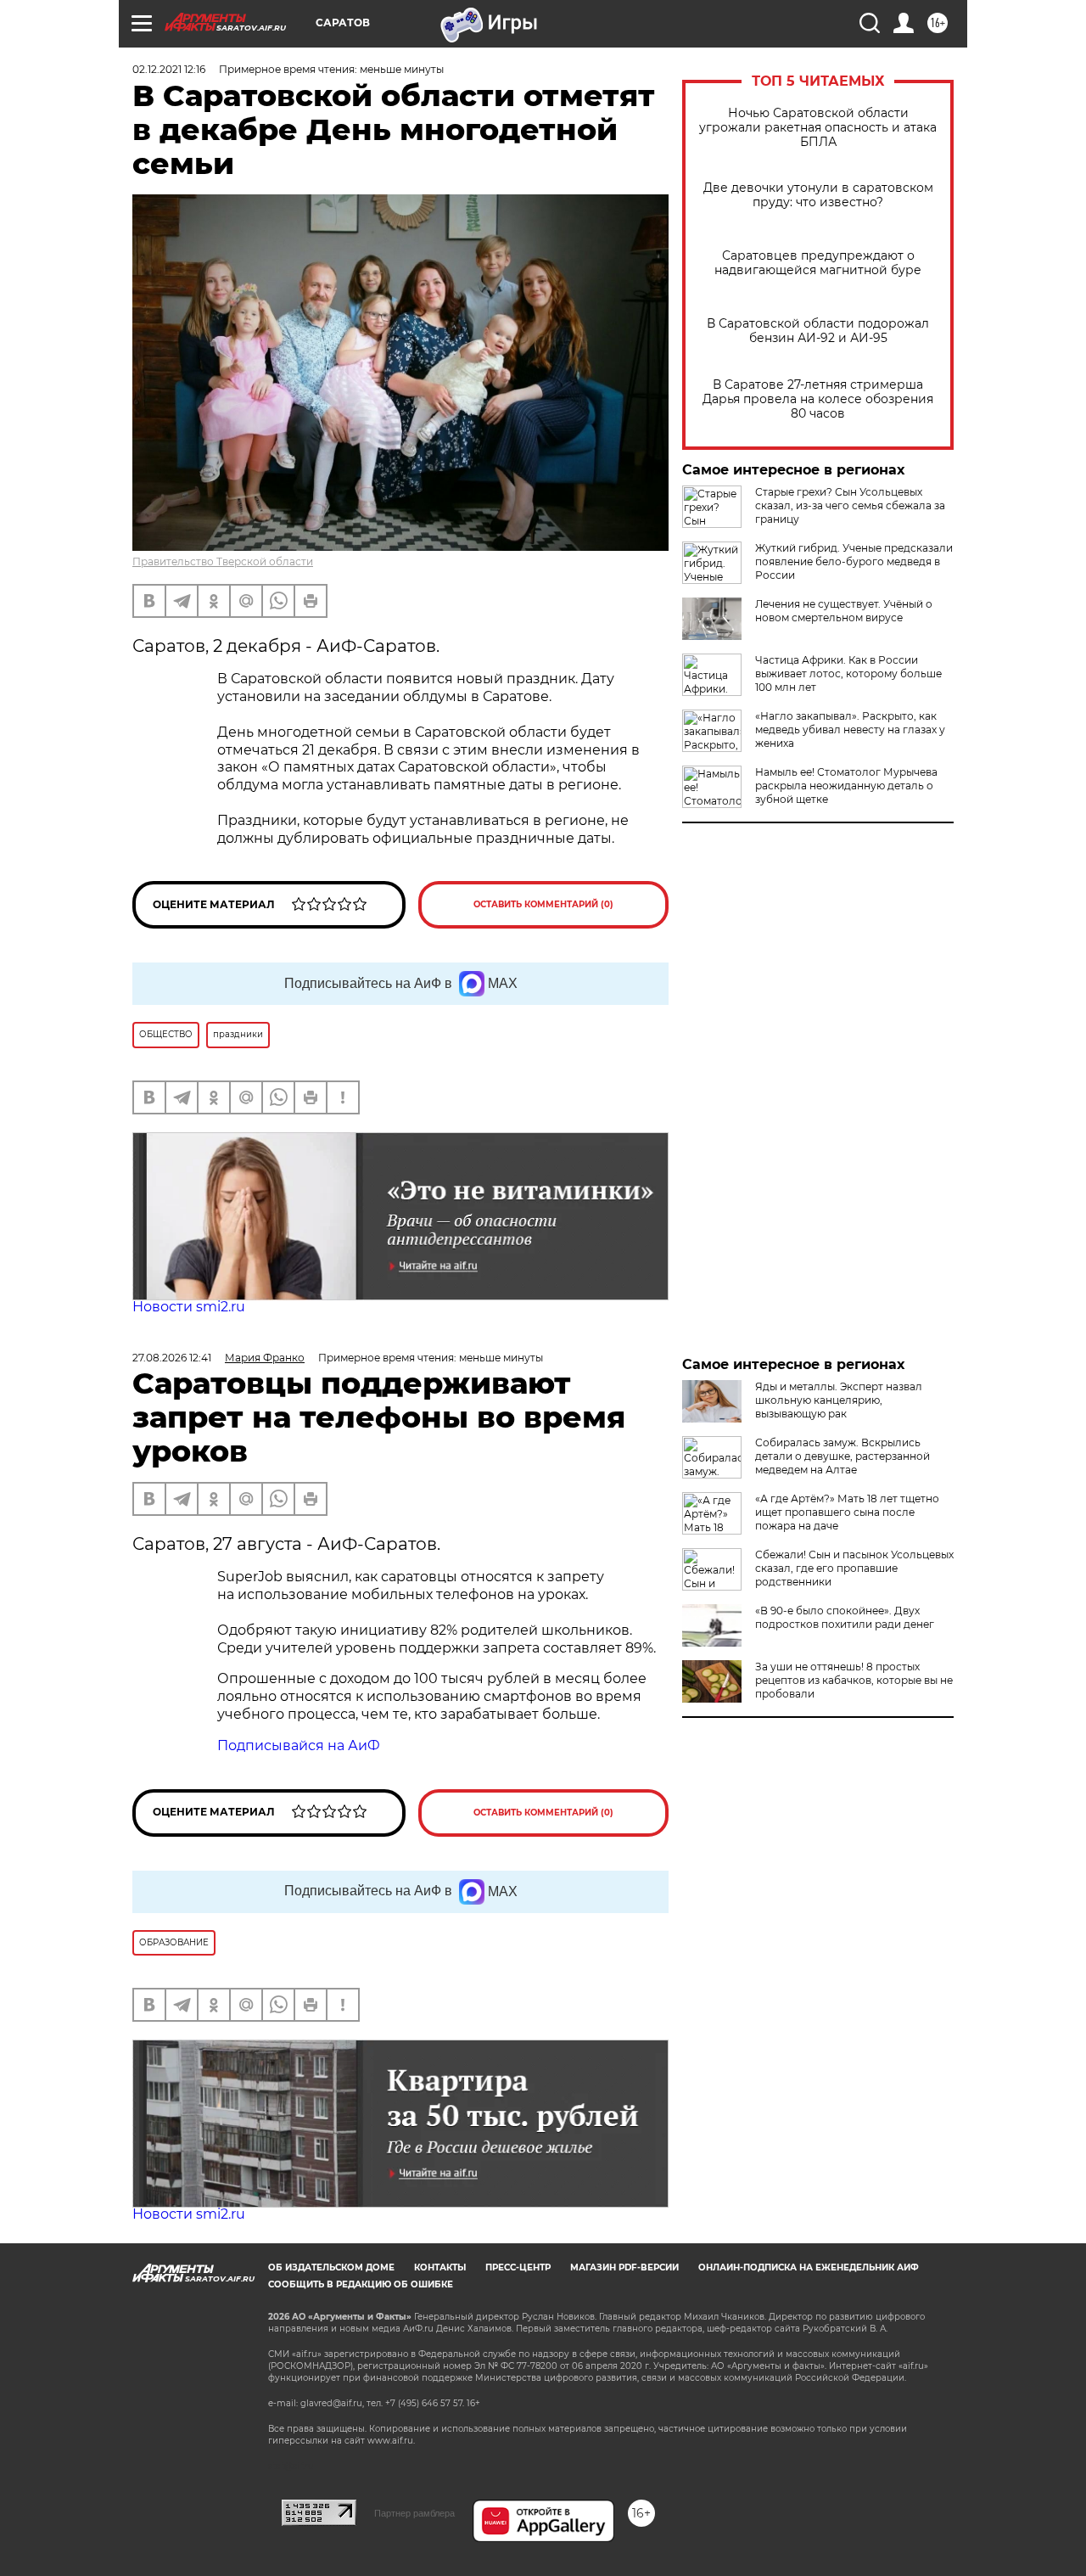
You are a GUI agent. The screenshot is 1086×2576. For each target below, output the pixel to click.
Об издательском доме (331, 2267)
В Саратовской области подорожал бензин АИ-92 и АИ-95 (818, 331)
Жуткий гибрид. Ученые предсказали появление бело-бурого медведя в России (854, 561)
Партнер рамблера (414, 2513)
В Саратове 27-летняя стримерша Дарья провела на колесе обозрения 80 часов (818, 399)
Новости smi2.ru (189, 1307)
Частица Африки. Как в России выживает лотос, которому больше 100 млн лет (848, 673)
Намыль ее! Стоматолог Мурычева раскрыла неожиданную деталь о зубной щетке (846, 786)
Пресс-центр (518, 2267)
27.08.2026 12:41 (172, 1358)
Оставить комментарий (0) (543, 904)
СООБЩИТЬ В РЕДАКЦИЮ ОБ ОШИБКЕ (361, 2284)
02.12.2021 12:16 (169, 69)
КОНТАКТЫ (440, 2267)
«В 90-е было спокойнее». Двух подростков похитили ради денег (845, 1617)
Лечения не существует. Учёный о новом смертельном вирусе (844, 611)
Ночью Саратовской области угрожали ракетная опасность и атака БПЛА (818, 128)
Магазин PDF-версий (624, 2267)
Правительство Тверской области (223, 561)
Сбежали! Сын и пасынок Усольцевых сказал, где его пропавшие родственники (854, 1568)
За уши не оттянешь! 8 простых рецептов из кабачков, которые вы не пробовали (854, 1680)
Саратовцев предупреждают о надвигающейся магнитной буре (818, 263)
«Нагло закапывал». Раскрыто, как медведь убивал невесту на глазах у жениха (850, 730)
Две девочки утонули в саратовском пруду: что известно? (818, 195)
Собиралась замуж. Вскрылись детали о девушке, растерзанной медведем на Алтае (842, 1456)
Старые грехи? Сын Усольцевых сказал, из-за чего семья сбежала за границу (850, 505)
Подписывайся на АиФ (299, 1745)
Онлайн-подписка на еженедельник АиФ (809, 2267)
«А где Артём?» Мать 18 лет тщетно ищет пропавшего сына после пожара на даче (847, 1512)
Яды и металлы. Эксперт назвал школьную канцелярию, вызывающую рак (839, 1400)
